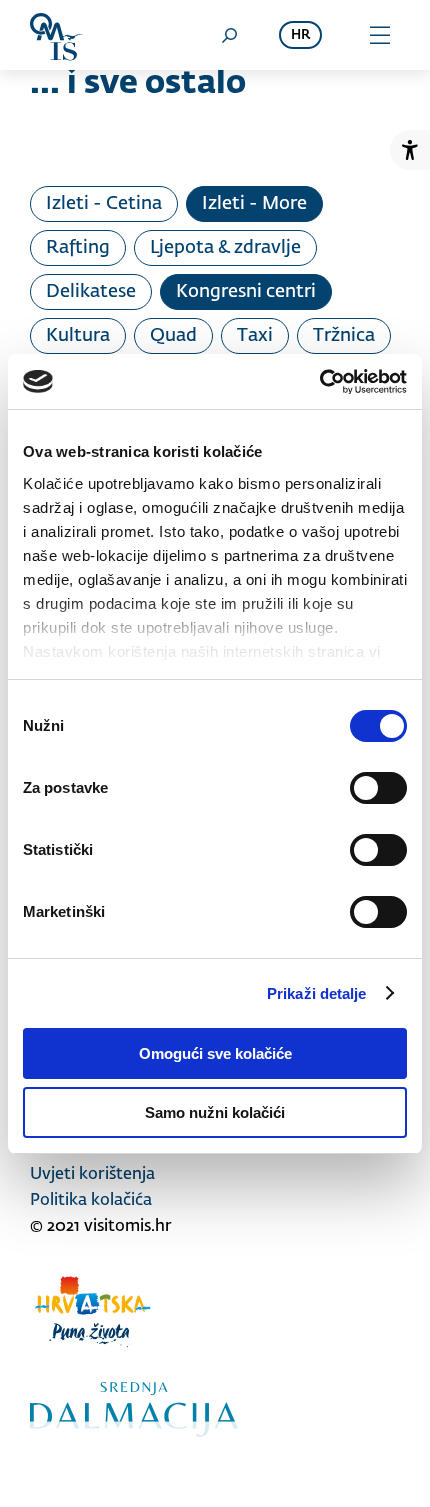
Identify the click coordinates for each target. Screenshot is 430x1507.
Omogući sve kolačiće (215, 1053)
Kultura (78, 336)
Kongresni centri (246, 292)
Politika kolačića (91, 1201)
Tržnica (344, 336)
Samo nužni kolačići (215, 1112)
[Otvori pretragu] (229, 35)
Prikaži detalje (317, 993)
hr (300, 35)
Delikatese (91, 292)
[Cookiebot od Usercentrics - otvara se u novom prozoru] (319, 382)
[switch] (378, 788)
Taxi (255, 336)
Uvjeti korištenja (92, 1175)
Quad (173, 336)
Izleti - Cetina (104, 204)
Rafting (78, 248)
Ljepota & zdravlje (225, 248)
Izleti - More (254, 204)
